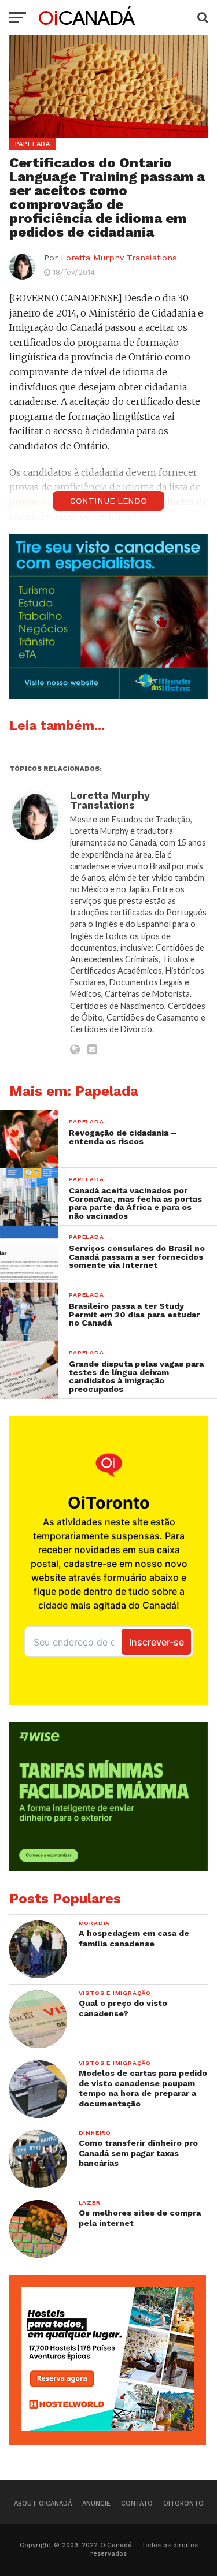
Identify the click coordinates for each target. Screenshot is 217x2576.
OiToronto (183, 2504)
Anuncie (96, 2504)
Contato (137, 2504)
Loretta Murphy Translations (119, 258)
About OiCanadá (43, 2504)
